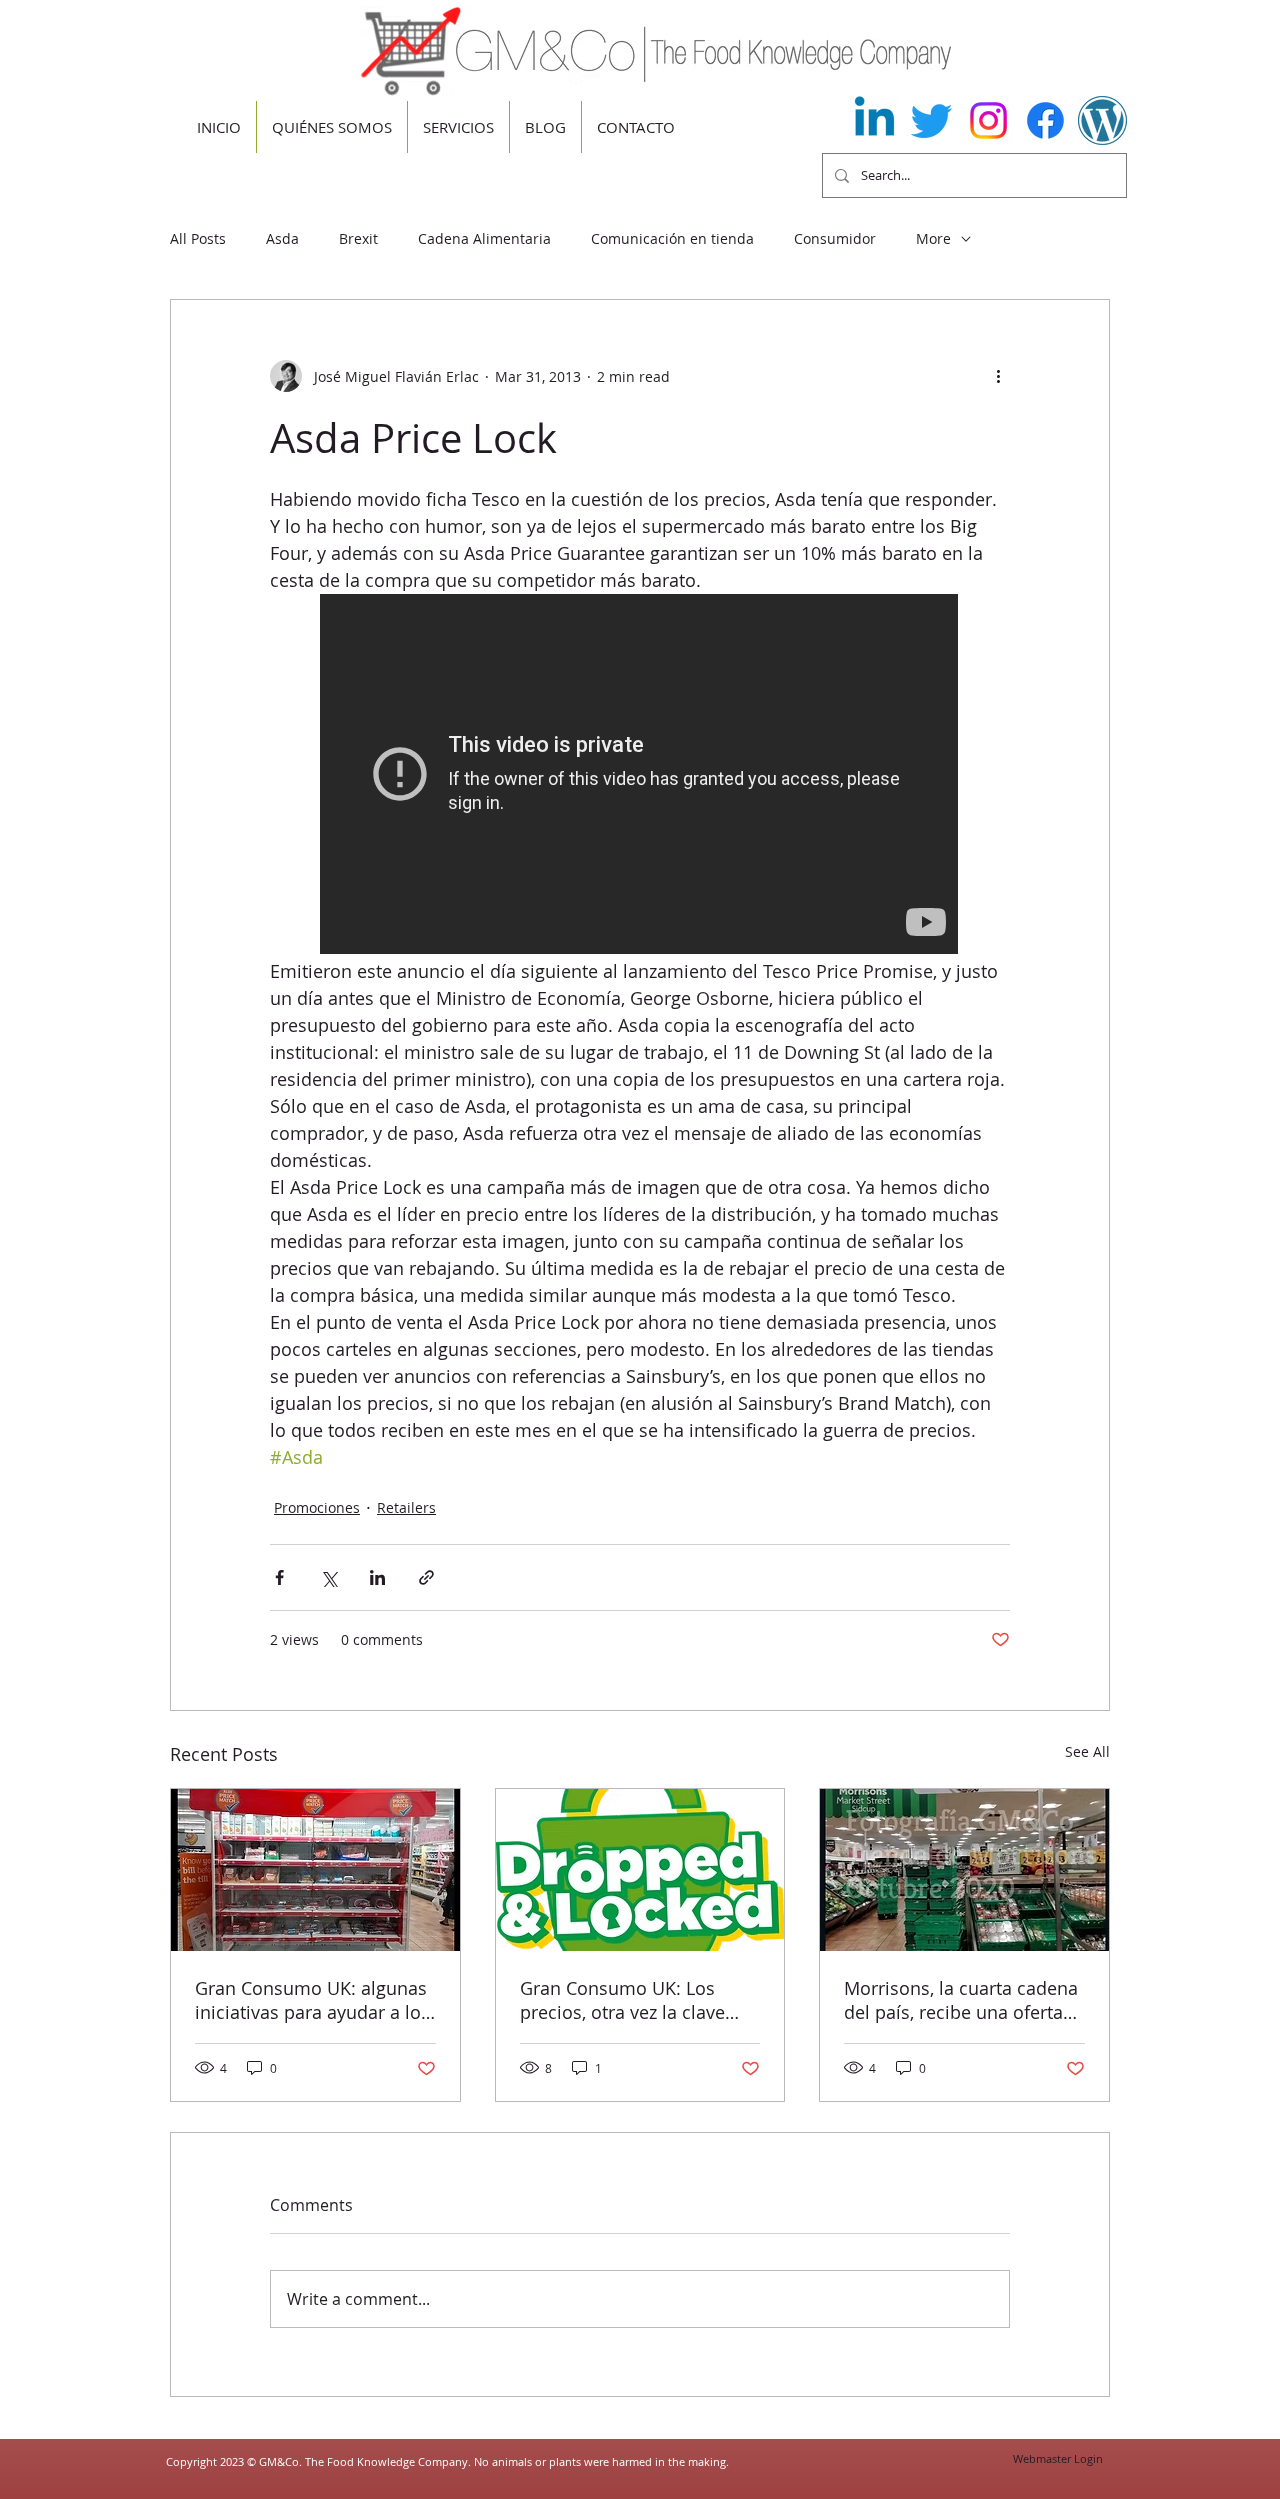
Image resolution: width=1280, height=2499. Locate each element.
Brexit (358, 238)
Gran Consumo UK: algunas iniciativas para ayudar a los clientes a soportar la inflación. (312, 2000)
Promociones (317, 1507)
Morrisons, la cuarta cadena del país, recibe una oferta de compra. (961, 2000)
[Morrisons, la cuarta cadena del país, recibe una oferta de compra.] (964, 1870)
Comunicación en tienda (672, 238)
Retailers (406, 1507)
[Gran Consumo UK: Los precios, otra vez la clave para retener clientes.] (640, 1870)
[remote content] (640, 776)
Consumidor (835, 238)
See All (1087, 1751)
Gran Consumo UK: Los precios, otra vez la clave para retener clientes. (622, 2000)
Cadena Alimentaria (484, 238)
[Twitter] (931, 120)
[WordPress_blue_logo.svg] (1102, 120)
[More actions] (998, 376)
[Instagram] (988, 120)
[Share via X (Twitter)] (328, 1577)
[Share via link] (426, 1577)
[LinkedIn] (874, 120)
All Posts (198, 238)
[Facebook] (1045, 120)
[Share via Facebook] (279, 1577)
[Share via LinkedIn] (377, 1577)
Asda (282, 238)
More (933, 238)
